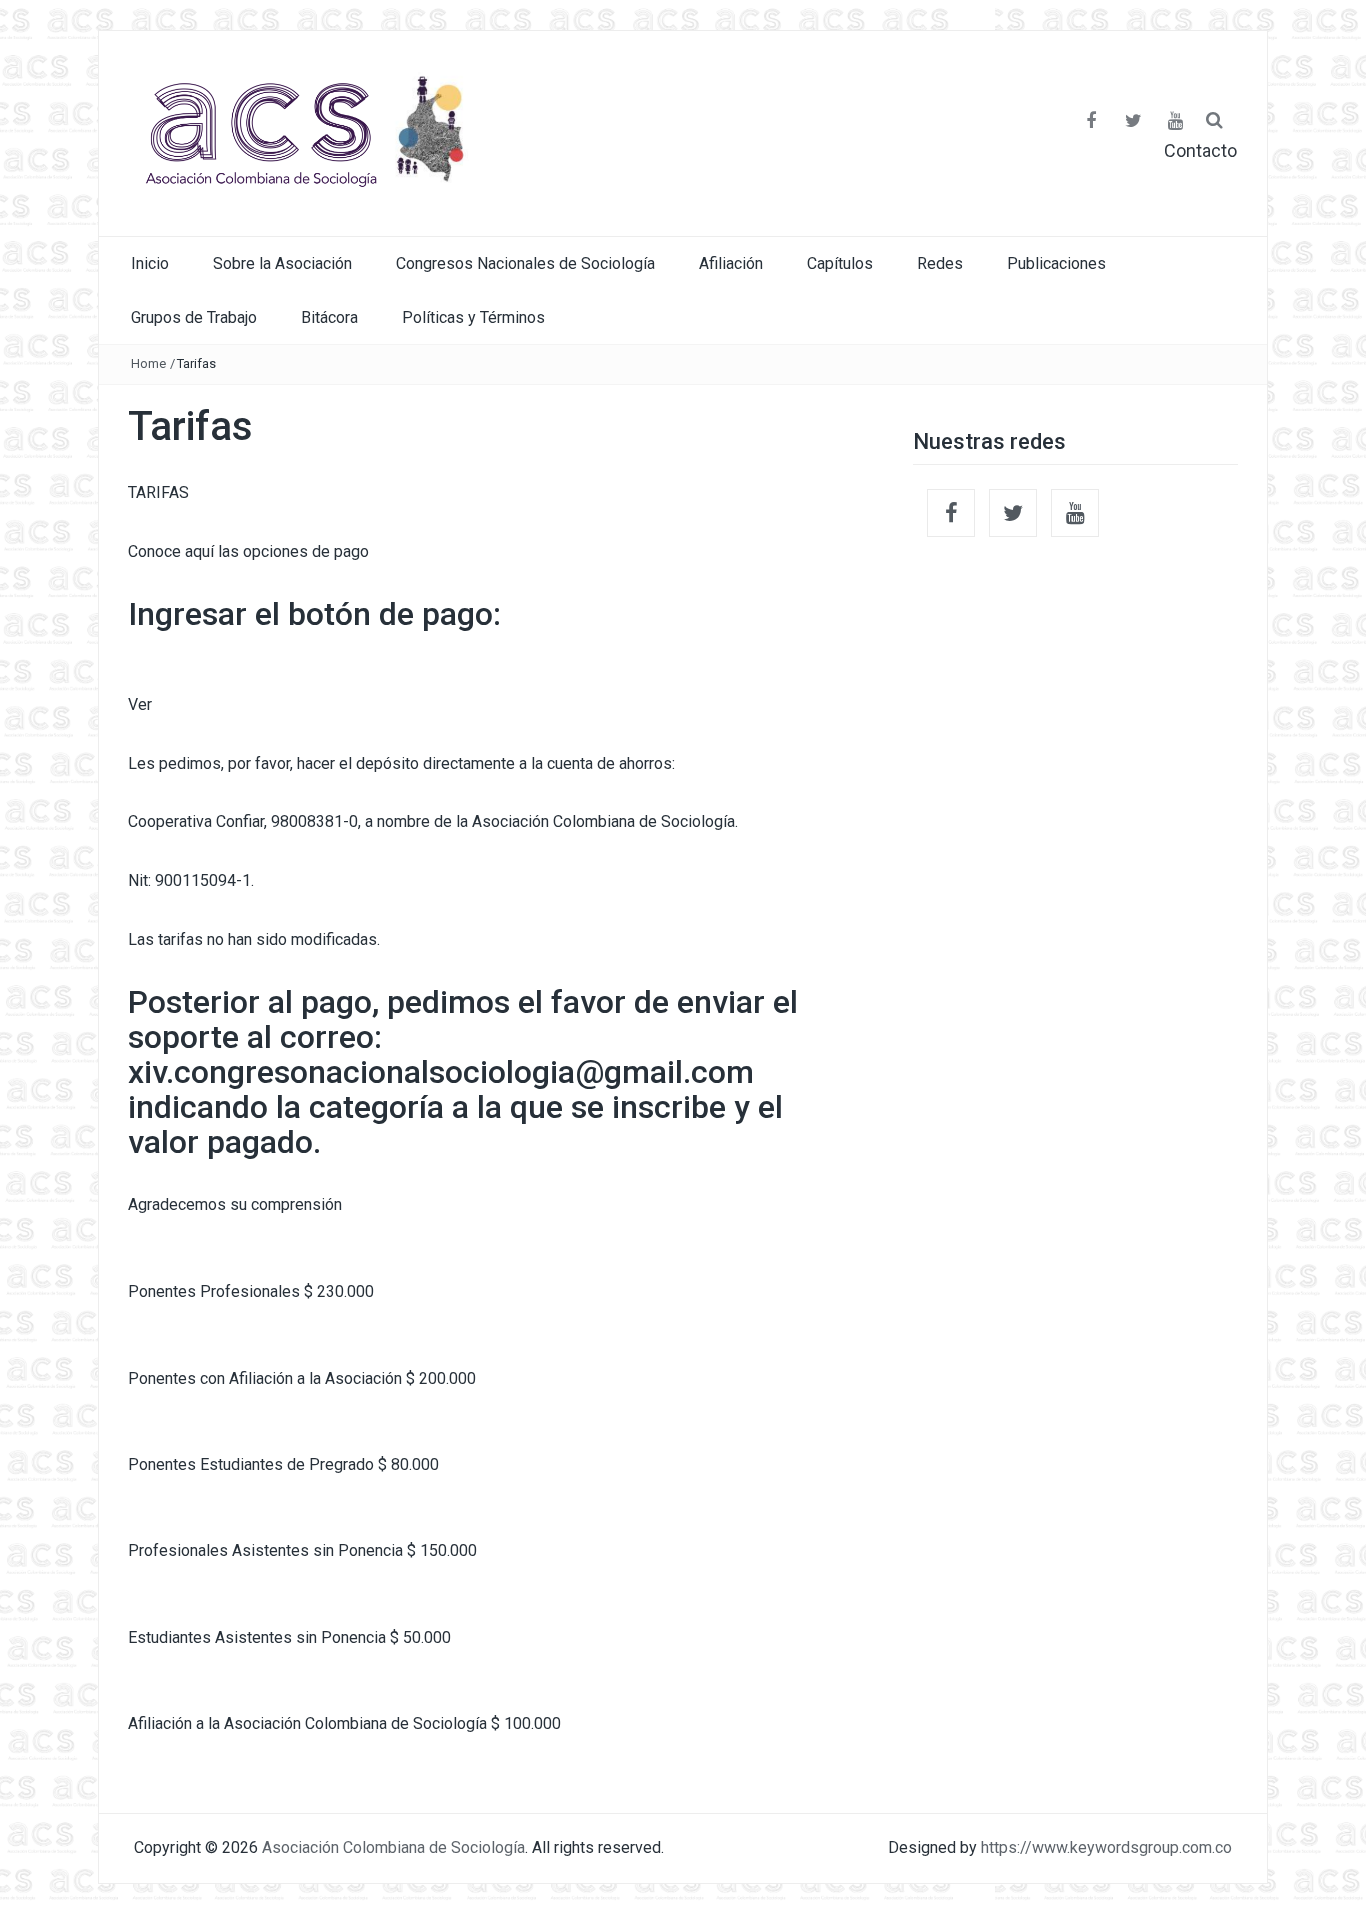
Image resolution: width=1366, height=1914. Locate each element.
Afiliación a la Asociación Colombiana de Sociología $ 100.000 (344, 1723)
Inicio (150, 263)
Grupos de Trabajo (194, 317)
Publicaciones (1056, 263)
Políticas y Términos (473, 317)
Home (148, 363)
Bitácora (329, 317)
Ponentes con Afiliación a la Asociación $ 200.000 (302, 1378)
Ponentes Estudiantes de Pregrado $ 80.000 (283, 1464)
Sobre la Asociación (282, 263)
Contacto (1200, 151)
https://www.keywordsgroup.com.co (1106, 1847)
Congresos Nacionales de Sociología (525, 263)
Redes (940, 263)
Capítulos (840, 263)
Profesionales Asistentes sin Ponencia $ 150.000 (302, 1550)
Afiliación (731, 263)
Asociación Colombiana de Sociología (393, 1847)
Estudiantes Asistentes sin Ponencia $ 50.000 (289, 1637)
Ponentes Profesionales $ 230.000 (251, 1291)
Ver (140, 704)
